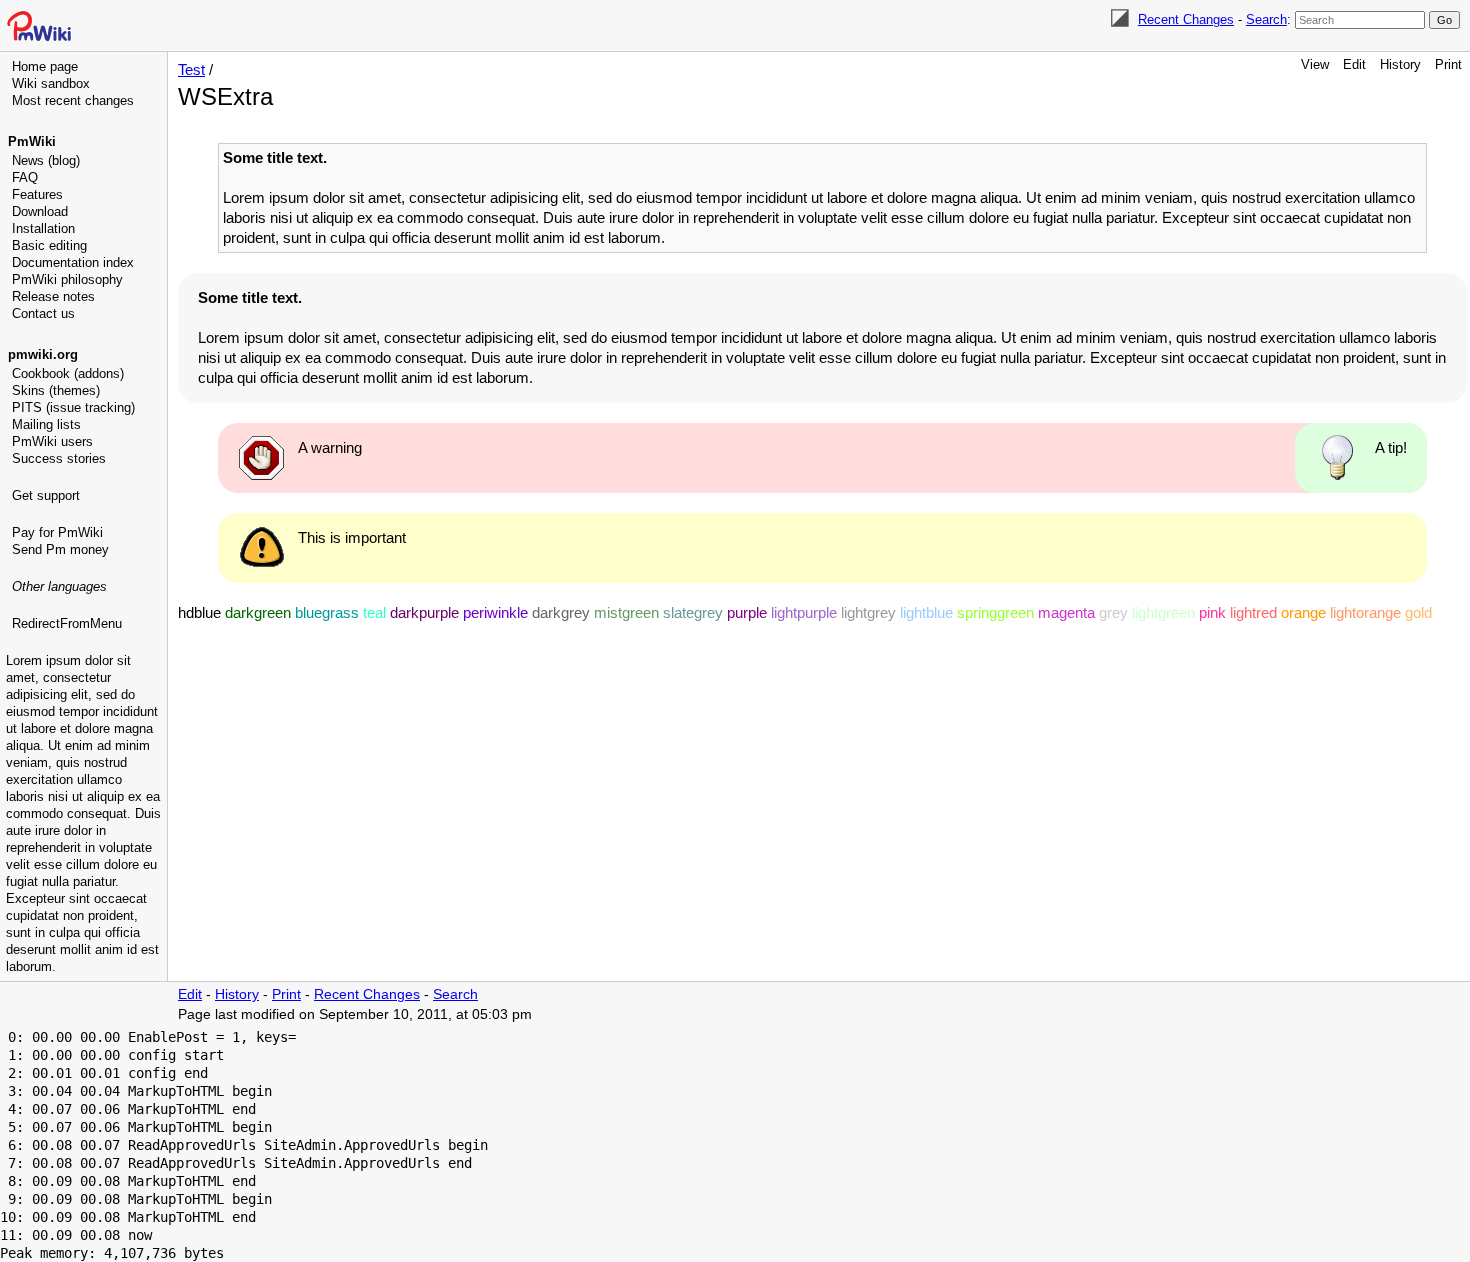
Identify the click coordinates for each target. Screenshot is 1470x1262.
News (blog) (46, 160)
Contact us (43, 313)
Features (37, 194)
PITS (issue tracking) (73, 407)
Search (1266, 19)
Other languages (59, 586)
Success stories (59, 458)
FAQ (25, 177)
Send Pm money (60, 549)
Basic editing (49, 245)
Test (191, 69)
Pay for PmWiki (57, 532)
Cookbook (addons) (68, 373)
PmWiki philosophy (67, 279)
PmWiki (32, 141)
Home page (45, 66)
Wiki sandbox (51, 83)
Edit (1354, 64)
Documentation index (73, 262)
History (1400, 64)
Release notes (53, 296)
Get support (46, 495)
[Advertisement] (86, 735)
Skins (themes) (56, 390)
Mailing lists (46, 424)
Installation (43, 228)
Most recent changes (73, 100)
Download (40, 211)
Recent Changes (1186, 19)
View (1315, 64)
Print (1448, 64)
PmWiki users (52, 441)
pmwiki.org (43, 354)
